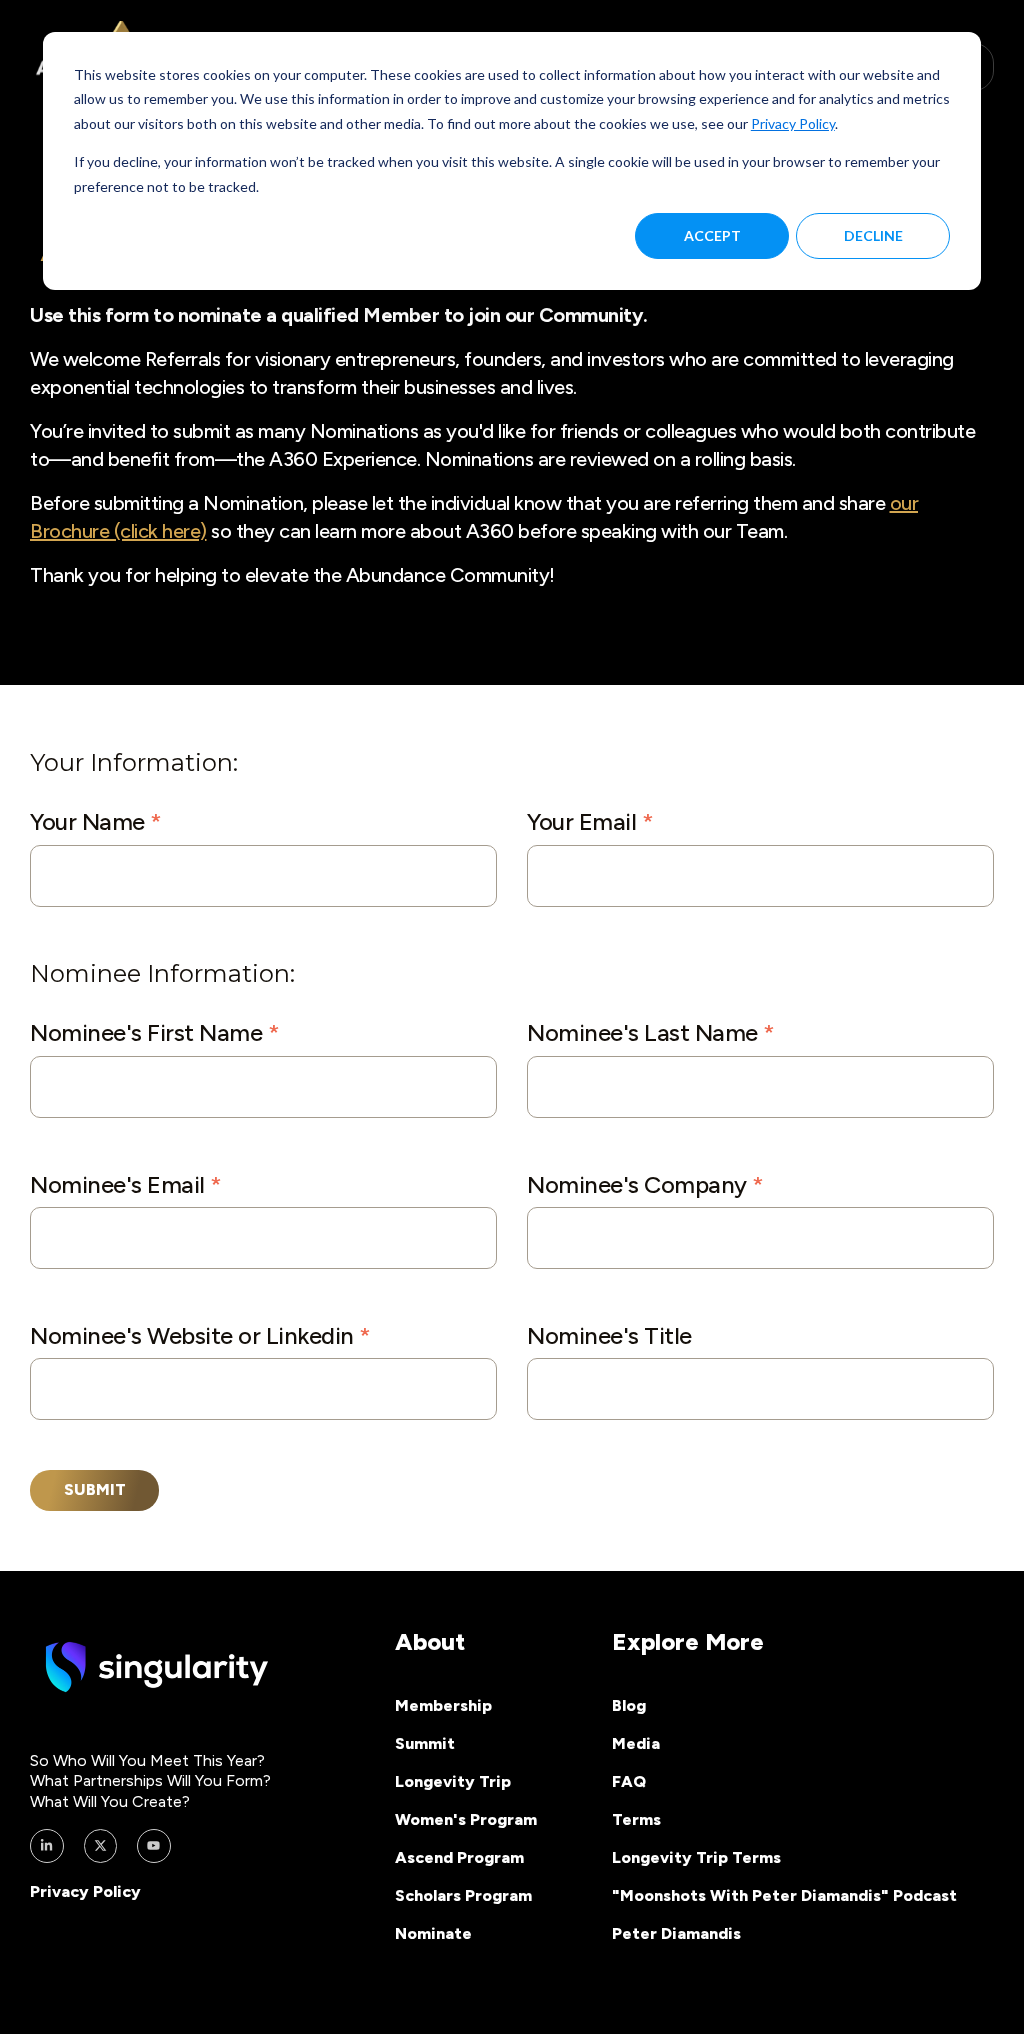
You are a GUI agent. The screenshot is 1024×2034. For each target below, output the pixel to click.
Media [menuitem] (636, 1743)
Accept (712, 235)
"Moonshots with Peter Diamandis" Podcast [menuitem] (784, 1895)
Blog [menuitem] (629, 1705)
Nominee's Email (126, 1184)
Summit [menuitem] (425, 1743)
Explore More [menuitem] (688, 1641)
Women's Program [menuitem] (466, 1819)
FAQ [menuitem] (629, 1781)
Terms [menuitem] (636, 1819)
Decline (873, 235)
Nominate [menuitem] (433, 1933)
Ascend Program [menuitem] (459, 1857)
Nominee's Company (645, 1184)
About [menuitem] (430, 1641)
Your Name (96, 821)
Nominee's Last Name (651, 1032)
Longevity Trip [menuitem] (453, 1781)
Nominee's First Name (154, 1032)
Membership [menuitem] (443, 1705)
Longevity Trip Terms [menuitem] (696, 1857)
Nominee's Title (609, 1335)
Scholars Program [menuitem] (463, 1895)
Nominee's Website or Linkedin (200, 1335)
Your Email (590, 821)
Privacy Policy (793, 123)
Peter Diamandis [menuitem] (676, 1933)
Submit (95, 1489)
